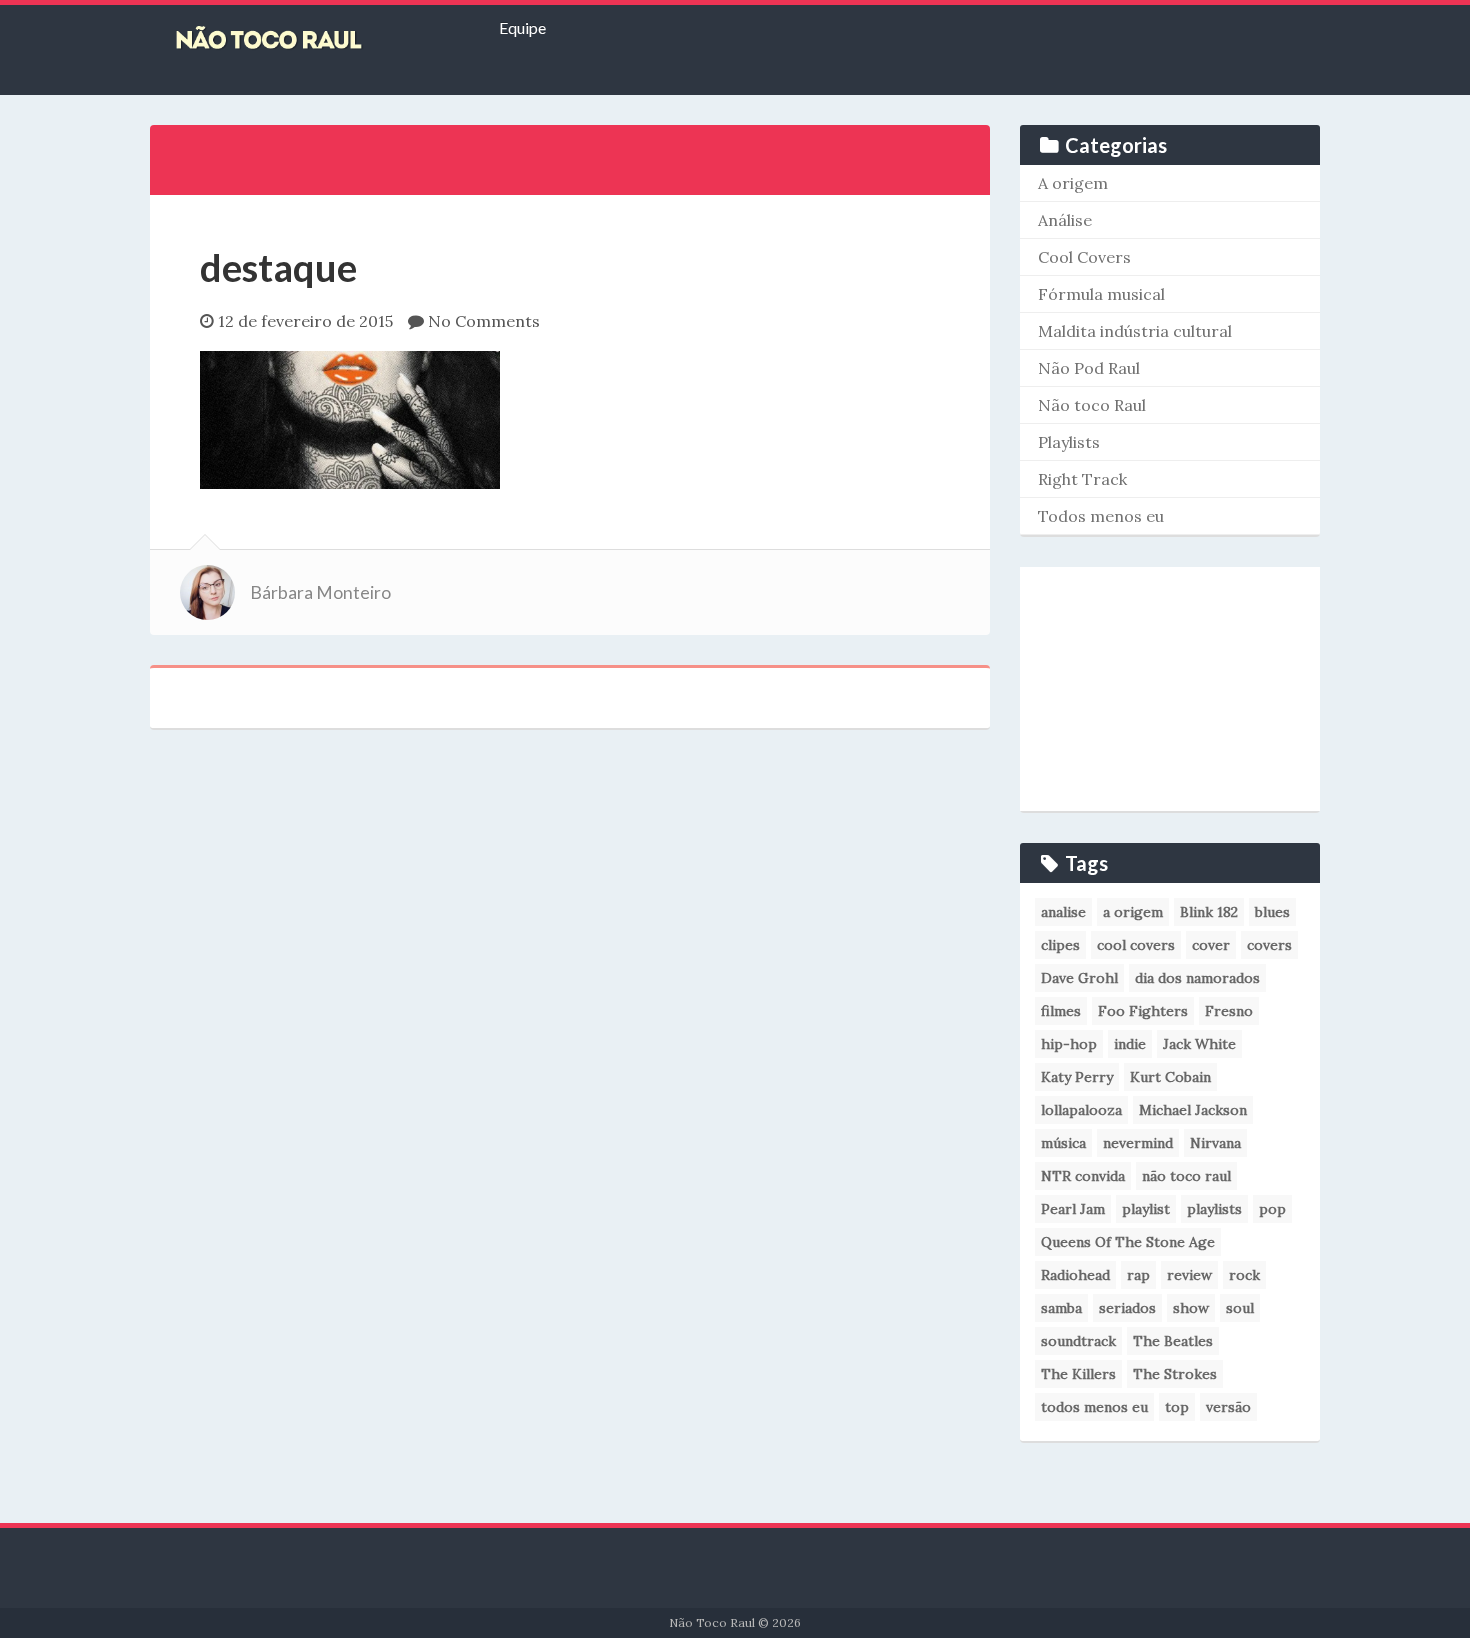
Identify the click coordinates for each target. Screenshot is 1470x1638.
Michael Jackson (1193, 1110)
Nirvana (1215, 1143)
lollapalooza (1081, 1110)
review (1189, 1275)
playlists (1214, 1209)
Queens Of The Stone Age (1128, 1242)
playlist (1146, 1209)
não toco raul (1186, 1176)
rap (1138, 1275)
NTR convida (1083, 1176)
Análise (1065, 220)
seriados (1127, 1308)
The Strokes (1175, 1374)
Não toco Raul (1092, 405)
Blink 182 (1209, 912)
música (1063, 1143)
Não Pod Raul (1089, 368)
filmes (1061, 1011)
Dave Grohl (1079, 978)
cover (1211, 945)
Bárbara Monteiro (320, 592)
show (1191, 1308)
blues (1272, 912)
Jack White (1199, 1044)
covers (1269, 945)
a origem (1133, 912)
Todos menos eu (1101, 516)
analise (1063, 912)
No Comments (484, 321)
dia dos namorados (1197, 978)
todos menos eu (1094, 1407)
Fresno (1229, 1011)
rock (1244, 1275)
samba (1061, 1308)
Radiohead (1075, 1275)
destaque (278, 267)
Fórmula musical (1101, 294)
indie (1130, 1044)
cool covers (1136, 945)
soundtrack (1078, 1341)
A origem (1073, 183)
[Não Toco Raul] (299, 40)
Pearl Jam (1073, 1209)
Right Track (1082, 479)
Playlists (1069, 442)
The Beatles (1173, 1341)
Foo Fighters (1143, 1011)
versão (1228, 1407)
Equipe (522, 27)
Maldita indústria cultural (1135, 331)
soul (1240, 1308)
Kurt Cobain (1170, 1077)
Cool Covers (1084, 257)
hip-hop (1069, 1044)
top (1177, 1407)
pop (1272, 1209)
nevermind (1138, 1143)
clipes (1060, 945)
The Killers (1078, 1374)
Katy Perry (1077, 1077)
